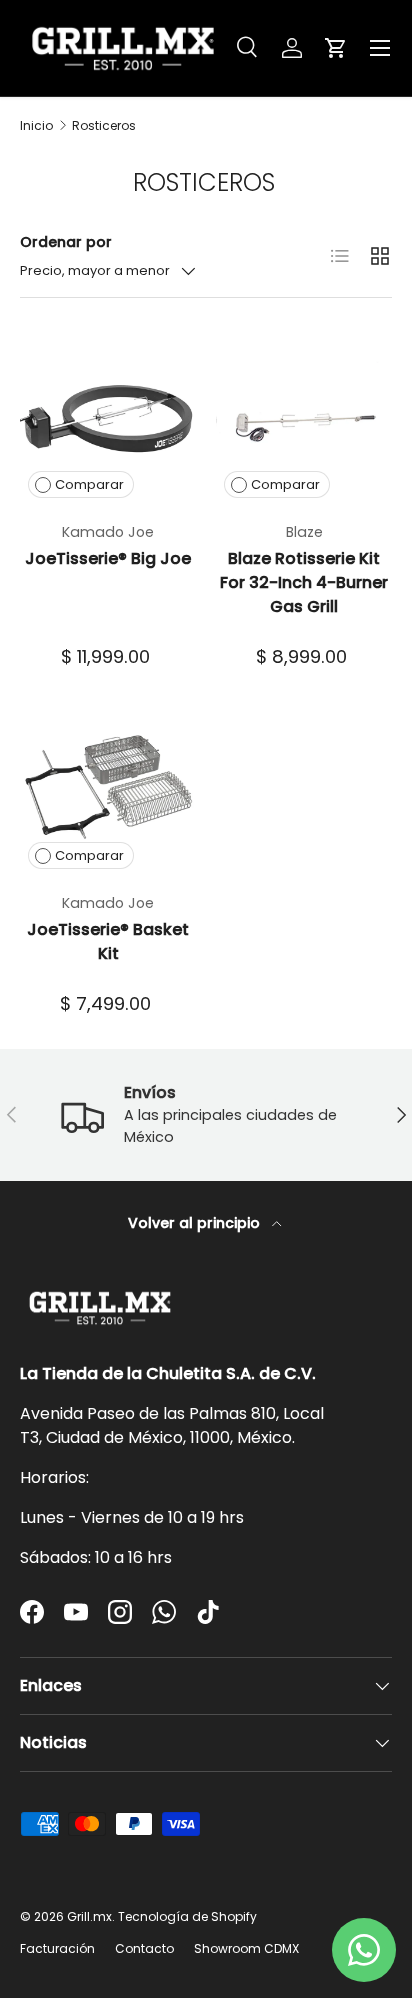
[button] (336, 48)
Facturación (57, 1948)
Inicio (36, 126)
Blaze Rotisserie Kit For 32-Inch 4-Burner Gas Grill (304, 582)
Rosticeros (104, 126)
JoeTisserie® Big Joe (108, 558)
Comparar (89, 484)
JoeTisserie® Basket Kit (108, 941)
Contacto (144, 1948)
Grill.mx (89, 1916)
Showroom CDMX (246, 1948)
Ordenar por (66, 242)
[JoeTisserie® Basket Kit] (108, 789)
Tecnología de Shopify (187, 1916)
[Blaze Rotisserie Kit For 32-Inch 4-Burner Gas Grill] (304, 418)
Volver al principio (196, 1223)
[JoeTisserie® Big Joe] (108, 418)
